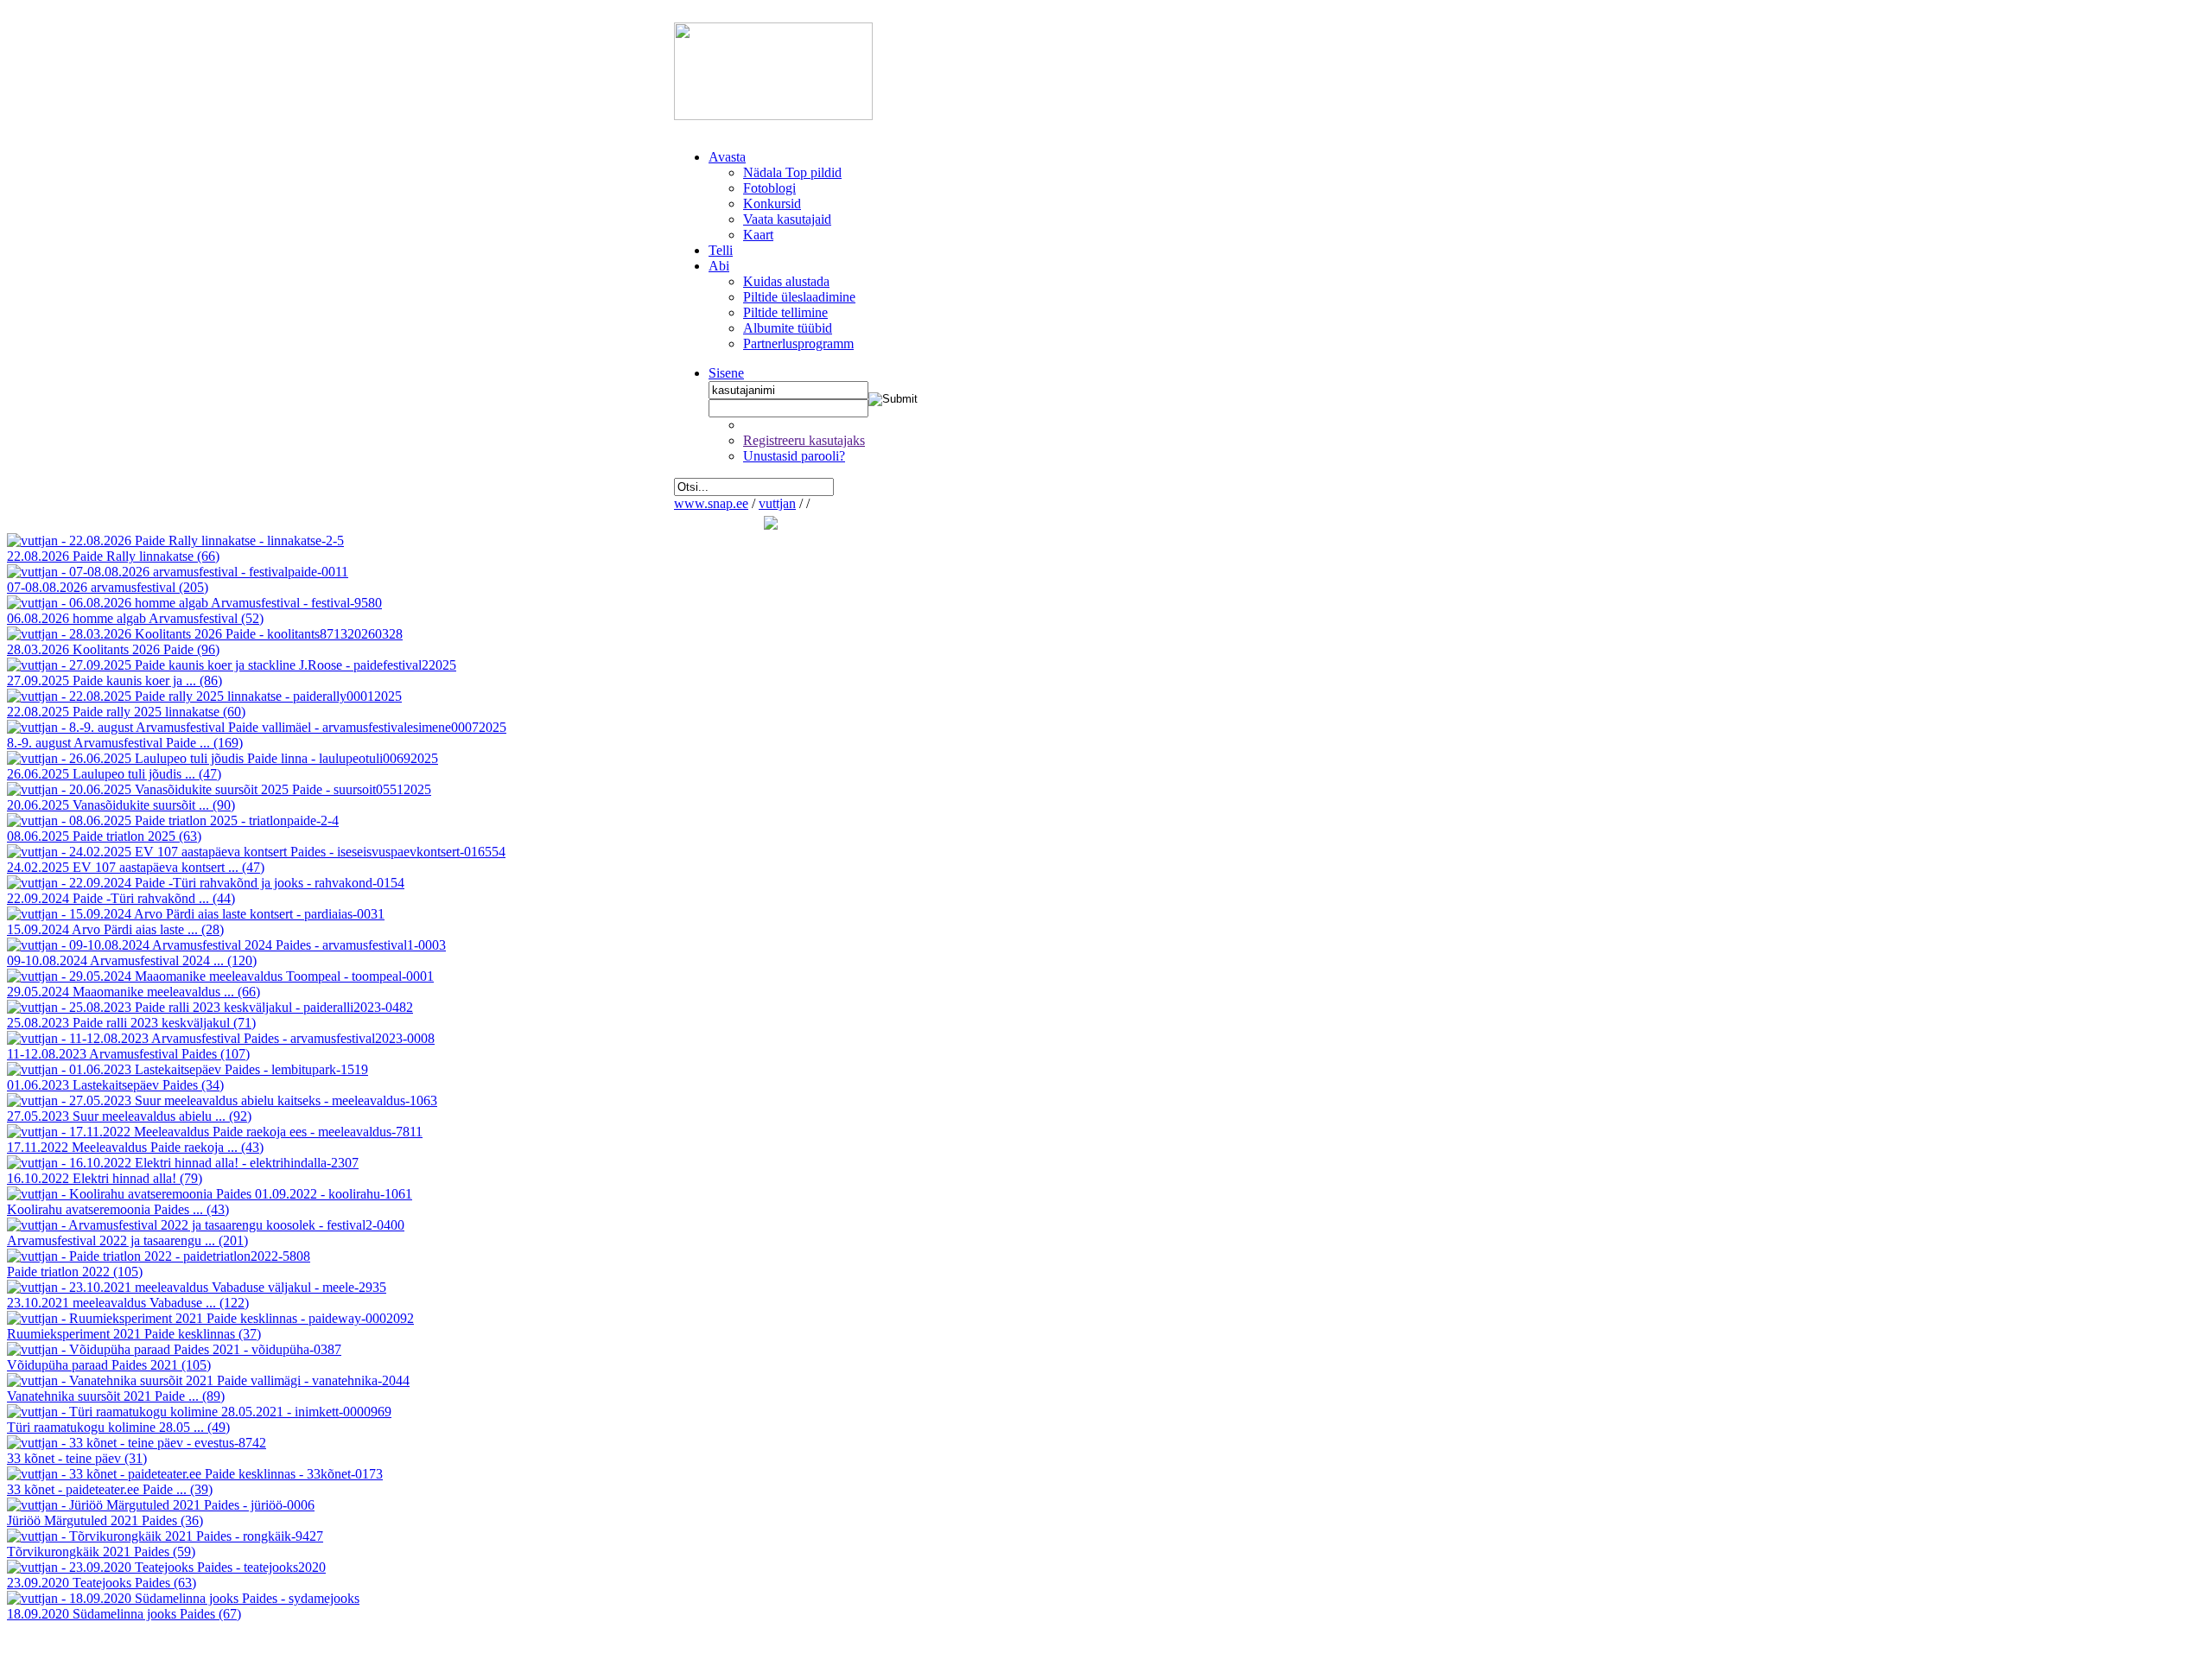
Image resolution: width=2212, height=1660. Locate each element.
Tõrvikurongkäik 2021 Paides (101, 1552)
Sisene (726, 373)
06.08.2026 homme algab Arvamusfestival (135, 618)
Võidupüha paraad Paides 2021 (109, 1365)
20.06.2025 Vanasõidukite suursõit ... (121, 805)
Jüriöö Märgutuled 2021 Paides (105, 1520)
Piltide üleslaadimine (799, 297)
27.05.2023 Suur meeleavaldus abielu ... (129, 1116)
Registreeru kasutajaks (804, 440)
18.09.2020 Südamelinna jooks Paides (124, 1614)
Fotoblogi (769, 188)
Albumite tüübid (788, 328)
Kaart (758, 235)
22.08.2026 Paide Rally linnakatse (113, 556)
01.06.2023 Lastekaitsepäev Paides (115, 1085)
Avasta (727, 157)
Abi (719, 266)
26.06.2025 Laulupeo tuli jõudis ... (114, 774)
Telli (721, 250)
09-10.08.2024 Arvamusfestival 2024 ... (132, 960)
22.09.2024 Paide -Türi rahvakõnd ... (121, 898)
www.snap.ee (711, 503)
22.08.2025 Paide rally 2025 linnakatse (126, 712)
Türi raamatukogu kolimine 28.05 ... (118, 1427)
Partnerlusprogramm (798, 343)
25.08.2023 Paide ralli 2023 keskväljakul (131, 1023)
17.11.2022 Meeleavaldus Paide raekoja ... (135, 1147)
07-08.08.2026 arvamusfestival (108, 587)
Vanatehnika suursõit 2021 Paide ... (116, 1396)
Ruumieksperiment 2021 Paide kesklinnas (134, 1334)
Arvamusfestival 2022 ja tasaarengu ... (127, 1240)
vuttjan (777, 503)
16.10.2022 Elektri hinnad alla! (105, 1178)
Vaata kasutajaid (787, 219)
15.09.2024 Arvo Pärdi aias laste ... (115, 929)
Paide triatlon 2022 (75, 1272)
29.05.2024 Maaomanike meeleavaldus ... (133, 992)
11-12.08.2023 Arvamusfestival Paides (128, 1054)
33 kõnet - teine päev (77, 1458)
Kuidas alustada (786, 281)
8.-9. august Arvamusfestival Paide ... (125, 743)
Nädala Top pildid (792, 172)
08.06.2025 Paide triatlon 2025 (104, 836)
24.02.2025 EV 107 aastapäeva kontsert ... (136, 867)
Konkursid (772, 204)
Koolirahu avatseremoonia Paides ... (118, 1209)
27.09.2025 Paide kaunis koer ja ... (114, 681)
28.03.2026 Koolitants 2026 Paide (113, 649)
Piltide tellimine (785, 312)
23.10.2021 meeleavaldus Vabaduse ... (128, 1303)
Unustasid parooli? (794, 456)
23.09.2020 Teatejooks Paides (102, 1583)
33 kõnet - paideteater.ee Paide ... (110, 1489)
